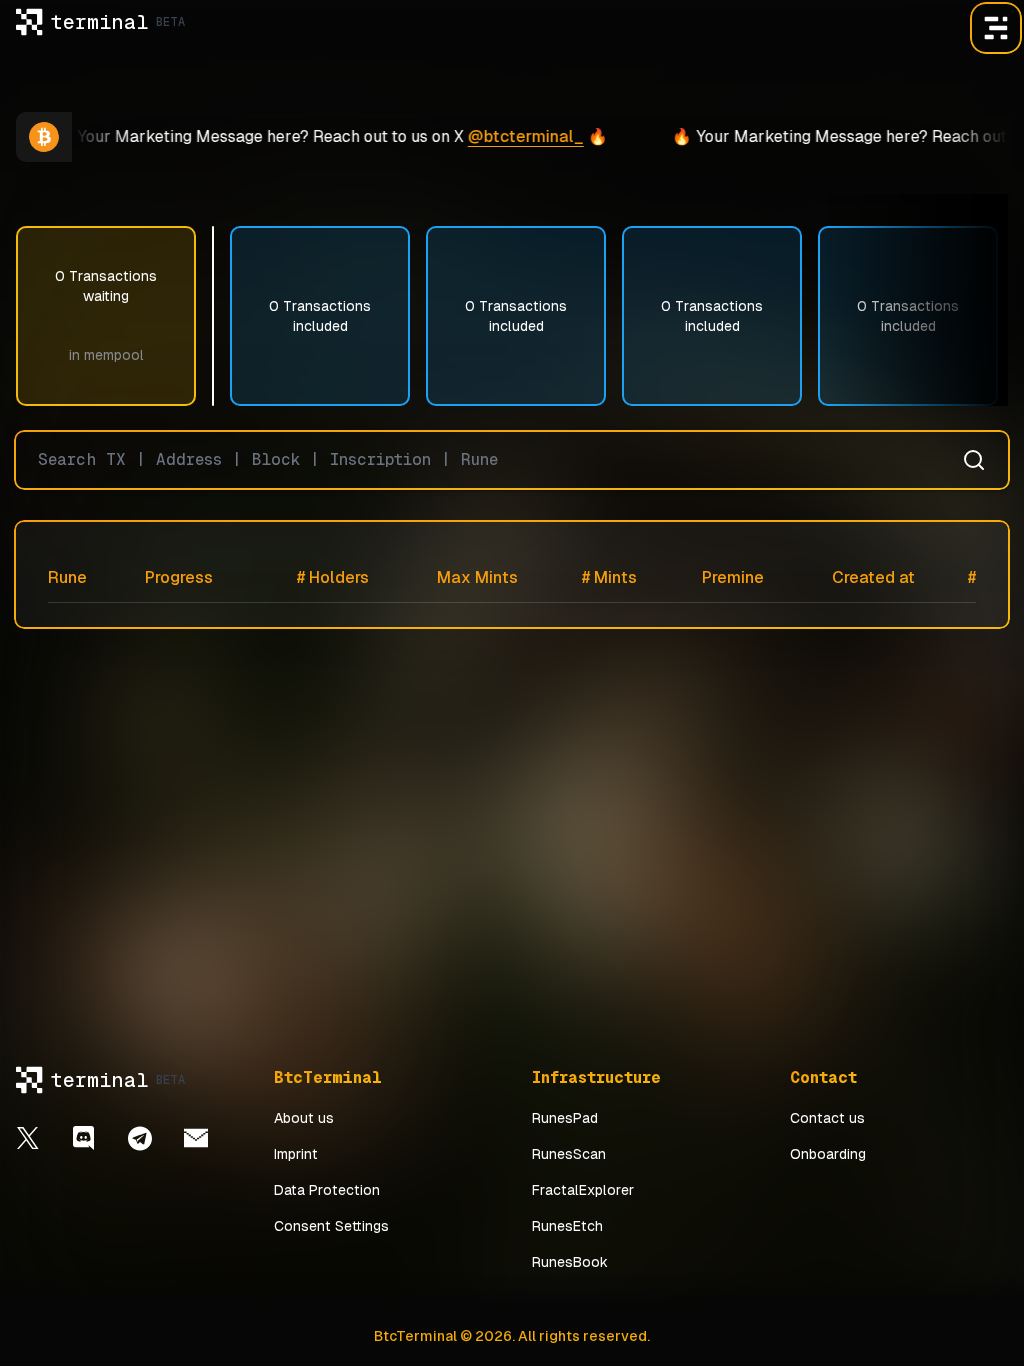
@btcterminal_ (504, 136)
